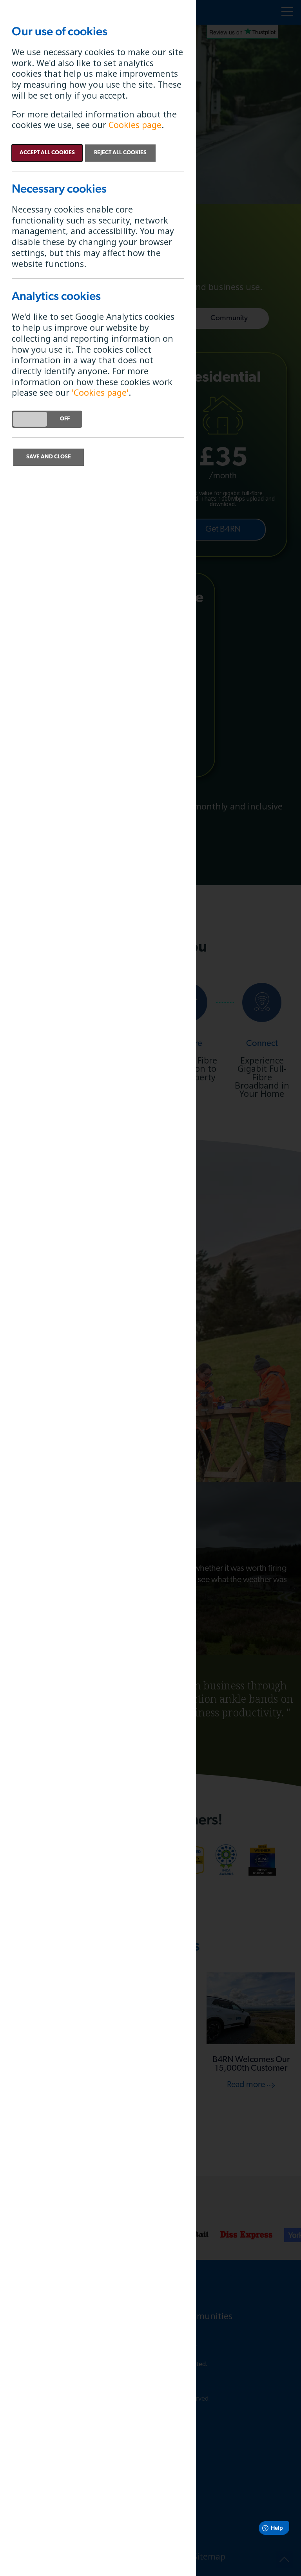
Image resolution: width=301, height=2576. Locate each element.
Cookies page (135, 125)
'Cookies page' (100, 392)
